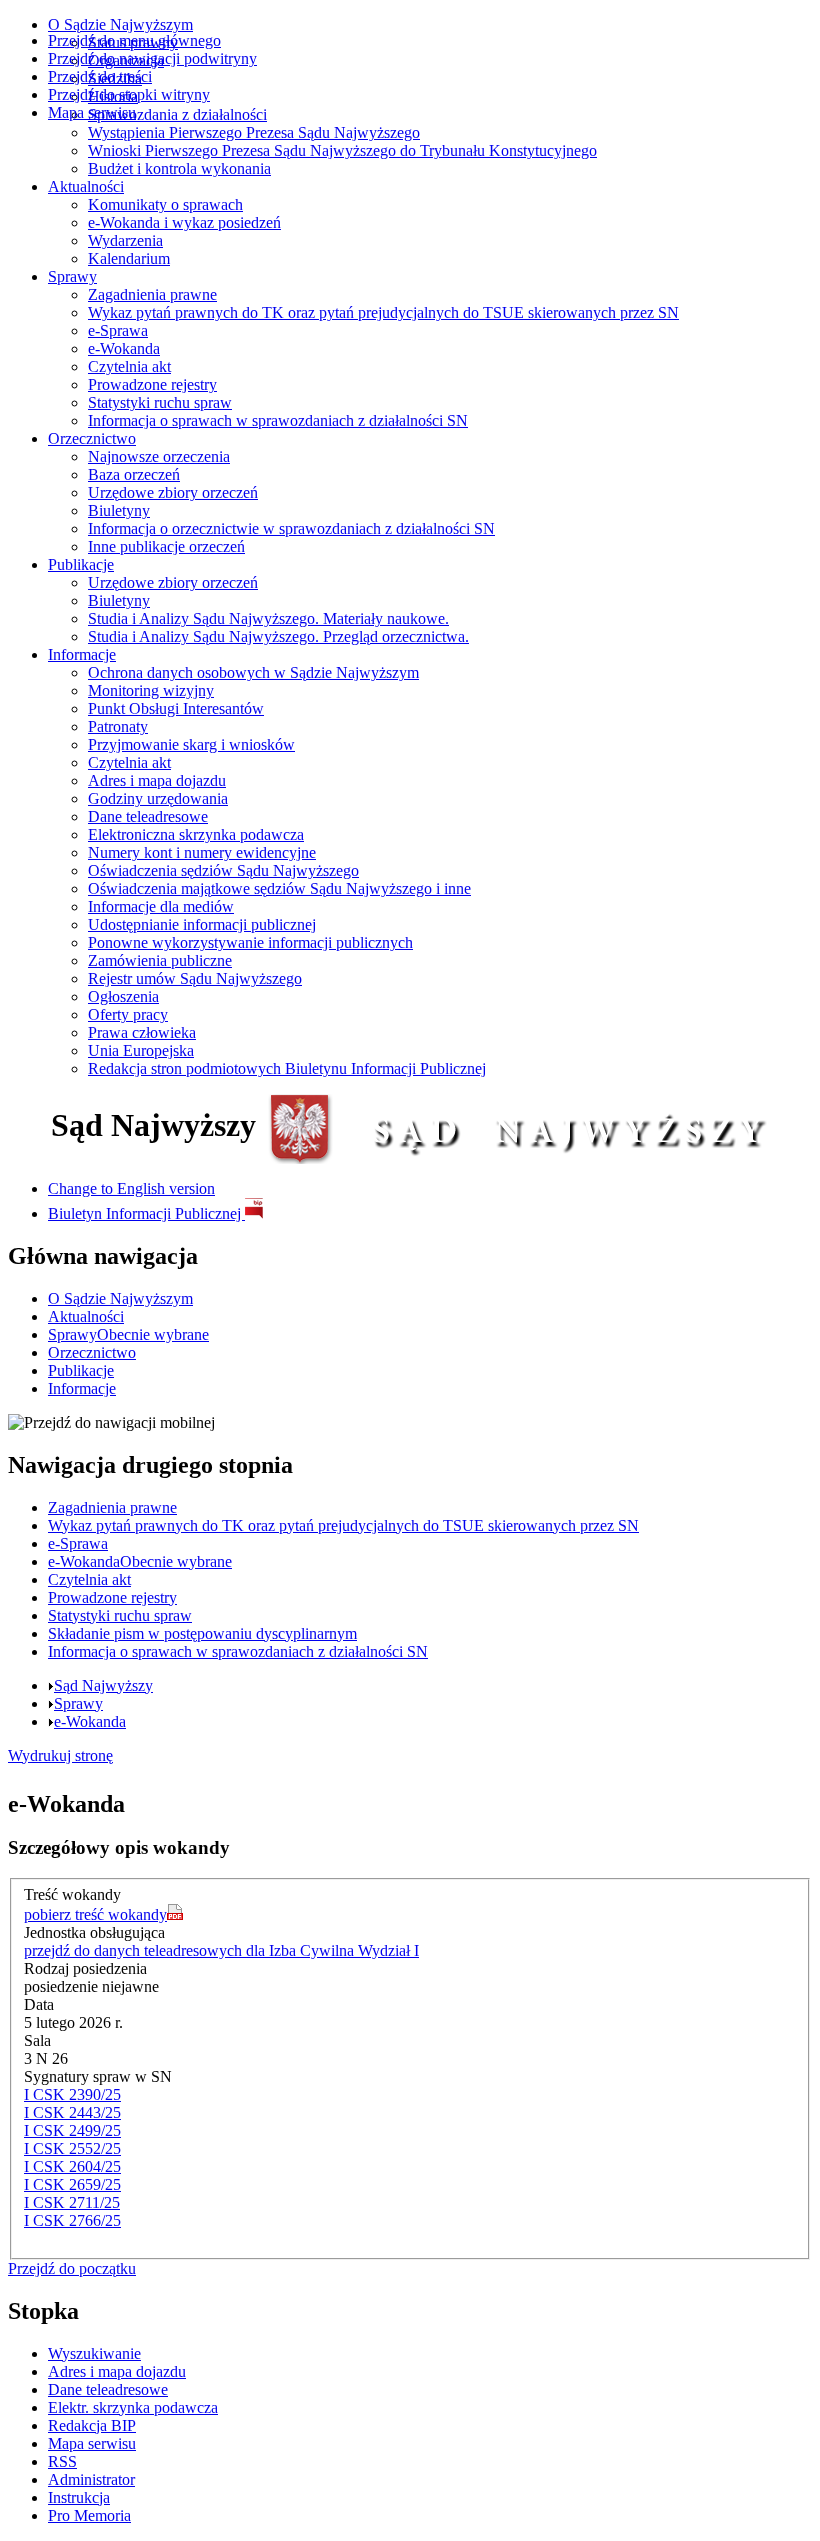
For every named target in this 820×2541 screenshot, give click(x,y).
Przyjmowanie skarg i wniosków (191, 744)
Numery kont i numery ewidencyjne (202, 852)
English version (131, 1188)
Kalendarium (129, 258)
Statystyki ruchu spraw (160, 402)
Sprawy (72, 276)
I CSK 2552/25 (72, 2148)
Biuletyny (119, 510)
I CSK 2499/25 (72, 2130)
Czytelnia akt (129, 366)
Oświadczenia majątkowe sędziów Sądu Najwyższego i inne (279, 888)
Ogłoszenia (123, 996)
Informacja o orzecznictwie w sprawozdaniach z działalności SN (291, 528)
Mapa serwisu (92, 112)
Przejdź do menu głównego (134, 40)
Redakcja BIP (92, 2425)
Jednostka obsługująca (94, 1932)
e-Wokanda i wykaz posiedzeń (184, 222)
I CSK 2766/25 (72, 2220)
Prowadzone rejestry (152, 384)
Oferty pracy (128, 1014)
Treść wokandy (72, 1894)
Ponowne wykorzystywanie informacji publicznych (250, 942)
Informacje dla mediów (161, 906)
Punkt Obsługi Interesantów (176, 708)
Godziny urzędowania (158, 798)
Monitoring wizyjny (151, 690)
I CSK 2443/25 (72, 2112)
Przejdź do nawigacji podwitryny (152, 58)
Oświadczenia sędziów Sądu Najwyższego (223, 870)
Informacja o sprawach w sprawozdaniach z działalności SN (278, 420)
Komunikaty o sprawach (165, 204)
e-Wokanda (124, 348)
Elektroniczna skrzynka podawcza (196, 834)
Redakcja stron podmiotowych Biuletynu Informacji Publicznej (287, 1068)
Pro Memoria (89, 2515)
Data (39, 2004)
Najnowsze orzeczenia (159, 456)
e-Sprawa (118, 330)
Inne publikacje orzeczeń (166, 546)
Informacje (82, 654)
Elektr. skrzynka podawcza (133, 2407)
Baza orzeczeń (134, 474)
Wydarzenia (125, 240)
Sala (37, 2040)
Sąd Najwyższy (103, 1685)
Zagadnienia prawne (152, 294)
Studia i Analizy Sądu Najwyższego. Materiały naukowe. (268, 618)
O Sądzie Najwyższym (120, 24)
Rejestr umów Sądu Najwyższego (195, 978)
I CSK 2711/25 (72, 2202)
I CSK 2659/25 (72, 2184)
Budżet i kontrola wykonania (179, 168)
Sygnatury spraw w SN (98, 2076)
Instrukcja (79, 2497)
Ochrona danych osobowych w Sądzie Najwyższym (253, 672)
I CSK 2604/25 (72, 2166)
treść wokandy (95, 1914)
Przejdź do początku (72, 2268)
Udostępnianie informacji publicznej (202, 924)
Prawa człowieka (142, 1032)
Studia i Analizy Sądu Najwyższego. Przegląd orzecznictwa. (278, 636)
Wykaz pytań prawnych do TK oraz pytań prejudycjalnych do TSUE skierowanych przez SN (383, 312)
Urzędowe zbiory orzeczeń (173, 492)
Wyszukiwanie (94, 2353)
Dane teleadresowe (148, 816)
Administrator (91, 2479)
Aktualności (86, 186)
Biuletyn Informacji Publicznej (146, 1213)
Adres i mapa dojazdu (157, 780)
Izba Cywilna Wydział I (221, 1950)
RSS (62, 2461)
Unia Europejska (141, 1050)
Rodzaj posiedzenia (85, 1968)
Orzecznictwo (92, 438)
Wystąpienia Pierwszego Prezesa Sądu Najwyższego (254, 132)
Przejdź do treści (100, 76)
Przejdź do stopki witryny (129, 94)
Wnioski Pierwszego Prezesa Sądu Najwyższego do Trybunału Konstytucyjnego (342, 150)
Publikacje (81, 564)
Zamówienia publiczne (160, 960)
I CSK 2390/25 (72, 2094)
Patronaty (118, 726)
